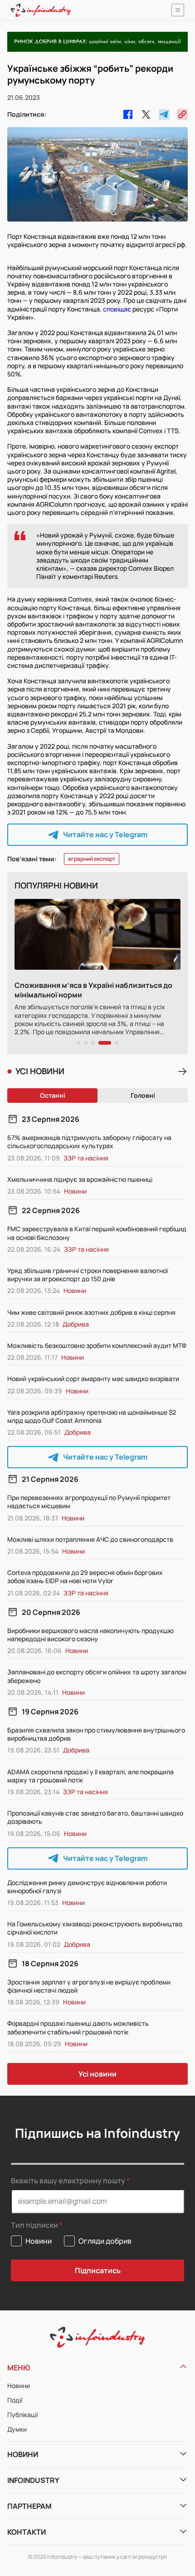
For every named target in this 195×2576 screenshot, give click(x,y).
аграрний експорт (92, 859)
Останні (53, 1095)
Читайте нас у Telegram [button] (105, 834)
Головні (143, 1095)
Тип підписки (34, 2225)
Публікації (22, 2415)
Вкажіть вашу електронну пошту (68, 2181)
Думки (17, 2429)
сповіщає (117, 309)
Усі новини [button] (97, 2074)
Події (15, 2400)
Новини (19, 2386)
